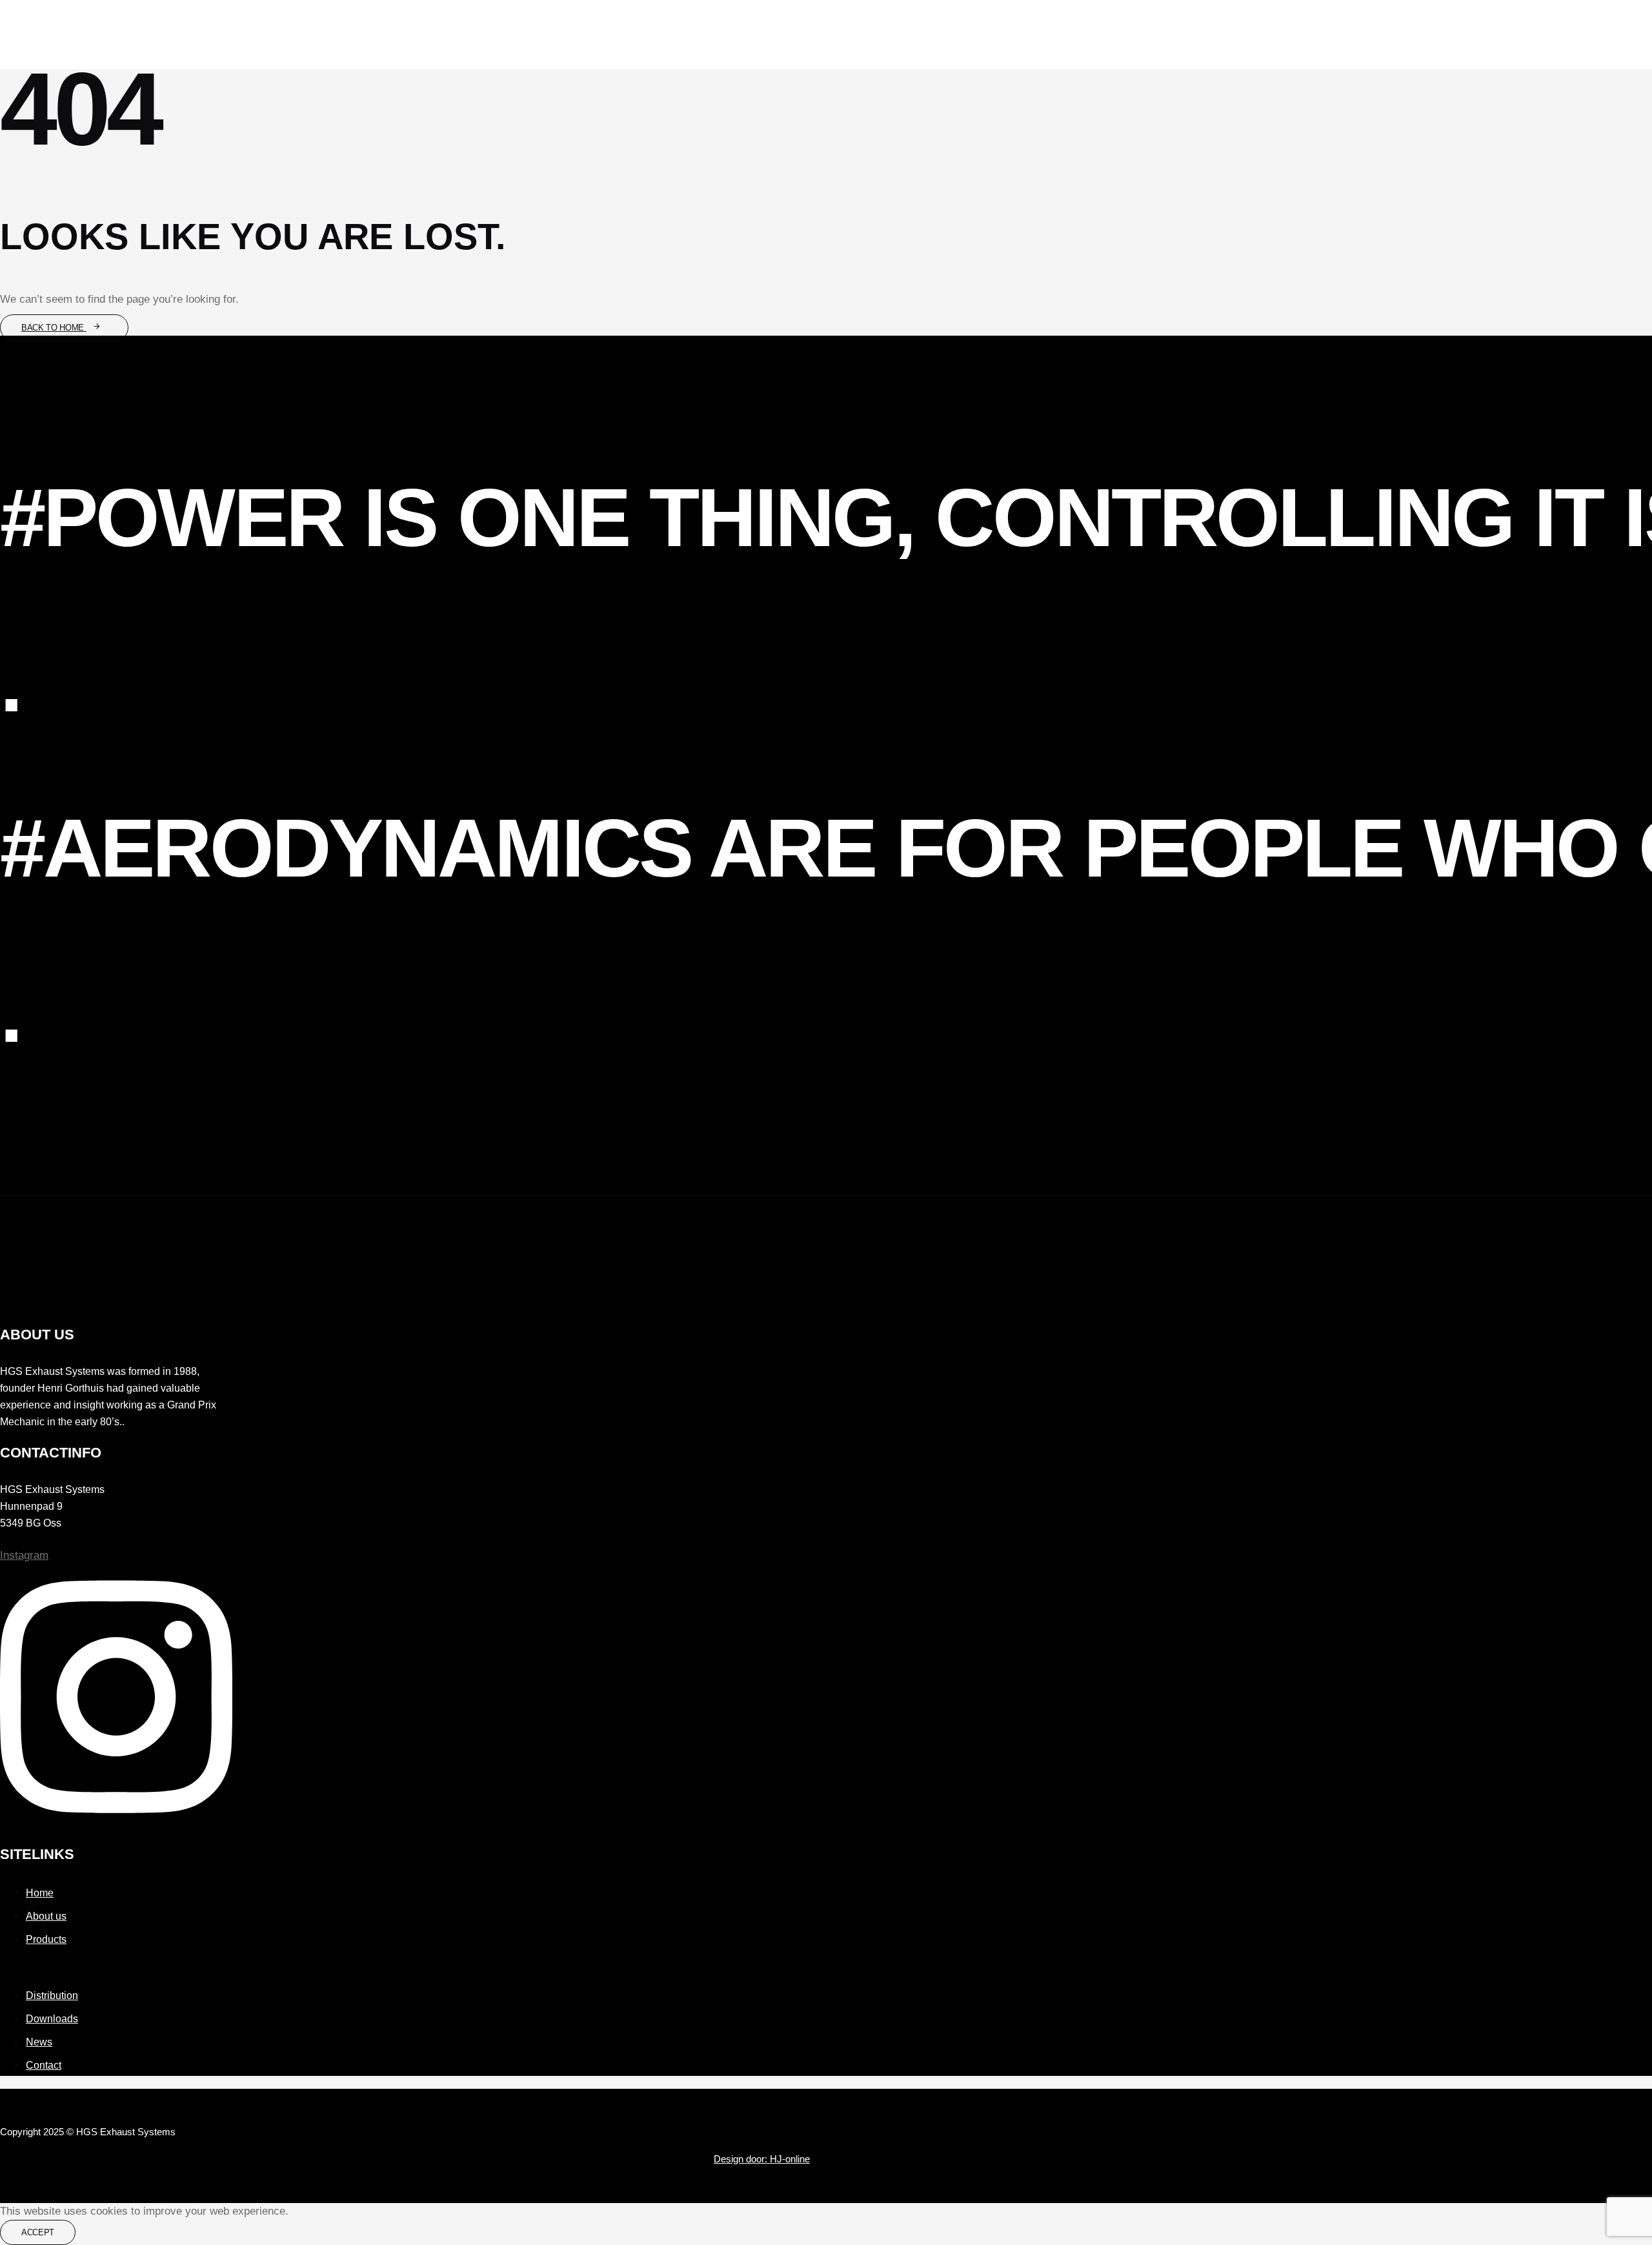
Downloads (52, 2019)
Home (40, 1893)
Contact (44, 2065)
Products (46, 1939)
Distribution (52, 1996)
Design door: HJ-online (762, 2159)
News (39, 2042)
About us (46, 1916)
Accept (38, 2232)
